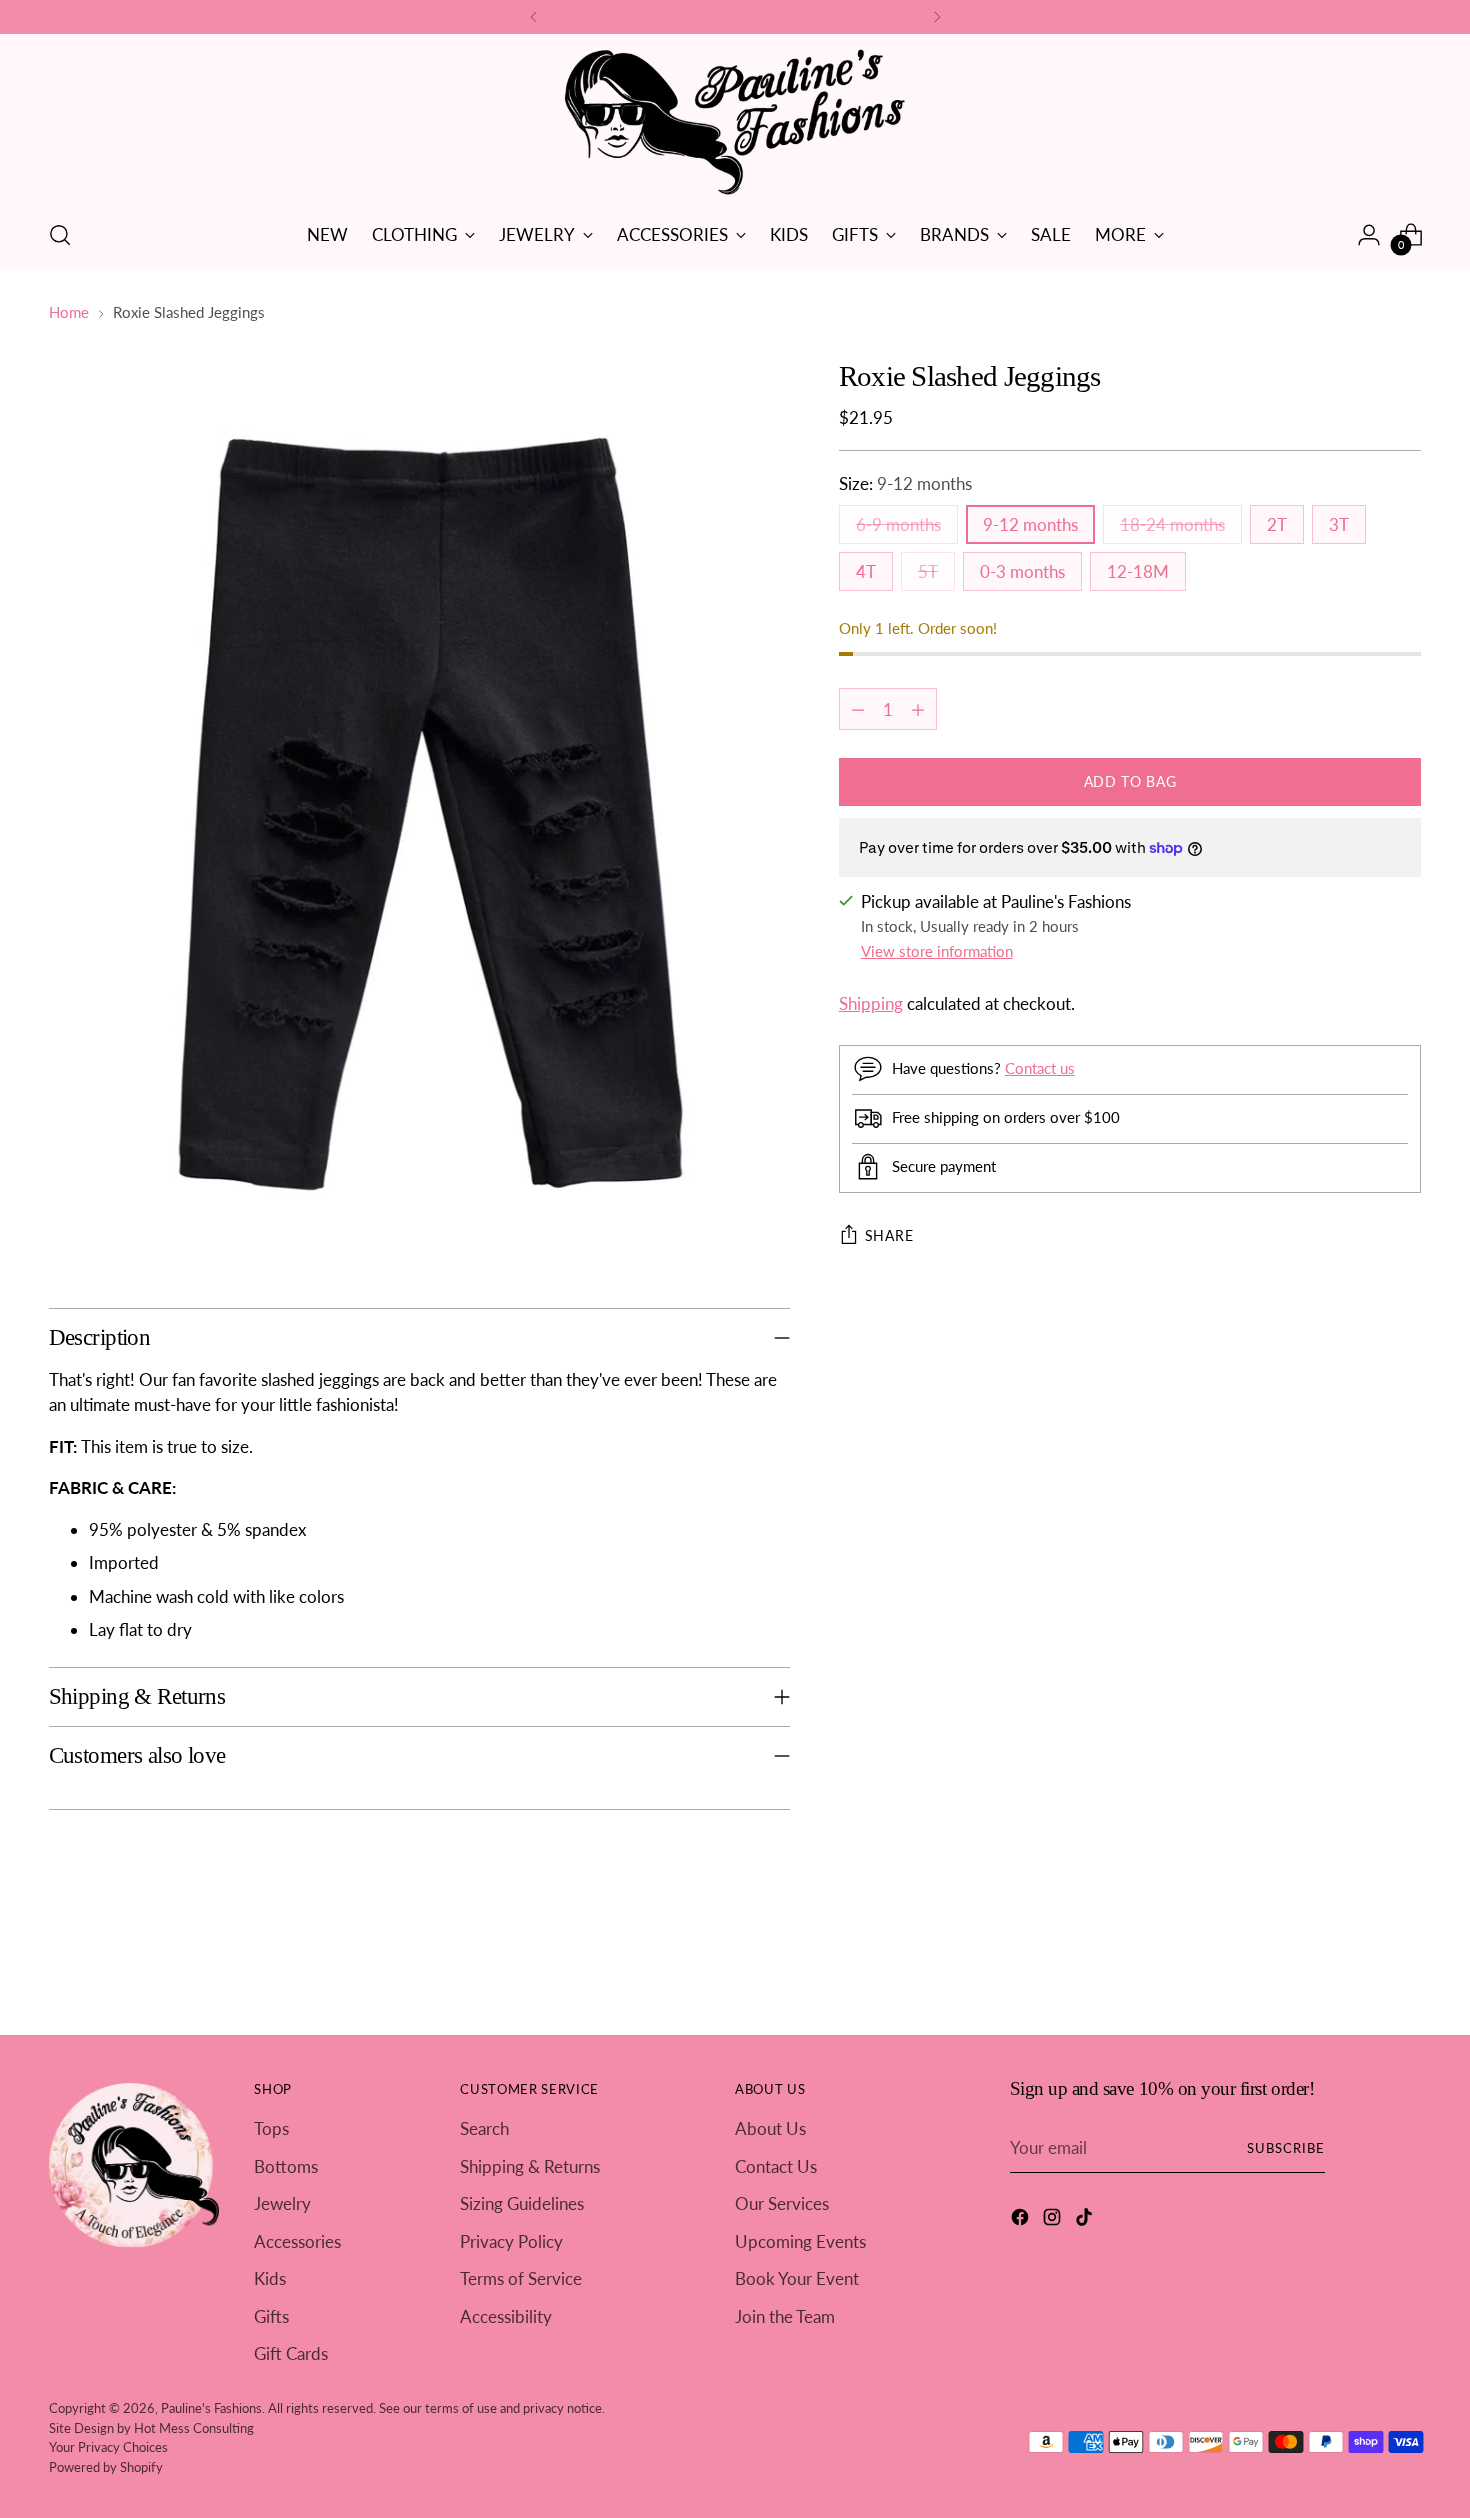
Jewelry (282, 2203)
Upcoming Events (800, 2241)
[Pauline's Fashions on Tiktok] (1086, 2220)
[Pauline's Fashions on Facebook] (1022, 2220)
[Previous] (534, 17)
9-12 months (1030, 524)
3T (1339, 524)
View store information (937, 950)
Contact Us (776, 2166)
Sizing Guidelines (522, 2203)
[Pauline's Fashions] (735, 123)
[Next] (937, 17)
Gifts (271, 2316)
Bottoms (286, 2166)
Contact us (1040, 1067)
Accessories (297, 2241)
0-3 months (1022, 571)
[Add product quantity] (918, 709)
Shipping (871, 1003)
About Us (770, 2128)
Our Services (782, 2203)
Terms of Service (521, 2278)
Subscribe (1286, 2148)
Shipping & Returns (530, 2166)
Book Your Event (797, 2278)
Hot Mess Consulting (194, 2428)
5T (928, 571)
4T (866, 571)
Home (69, 312)
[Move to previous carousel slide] (1359, 1967)
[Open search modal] (60, 235)
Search (484, 2128)
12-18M (1138, 571)
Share (889, 1235)
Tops (271, 2128)
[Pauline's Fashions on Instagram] (1054, 2220)
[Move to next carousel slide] (1405, 1966)
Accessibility (506, 2316)
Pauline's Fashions (211, 2408)
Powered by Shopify (106, 2467)
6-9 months (898, 524)
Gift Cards (291, 2353)
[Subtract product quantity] (858, 709)
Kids (270, 2278)
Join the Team (785, 2316)
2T (1277, 524)
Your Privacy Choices (108, 2447)
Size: (905, 483)
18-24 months (1172, 524)
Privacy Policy (511, 2241)
